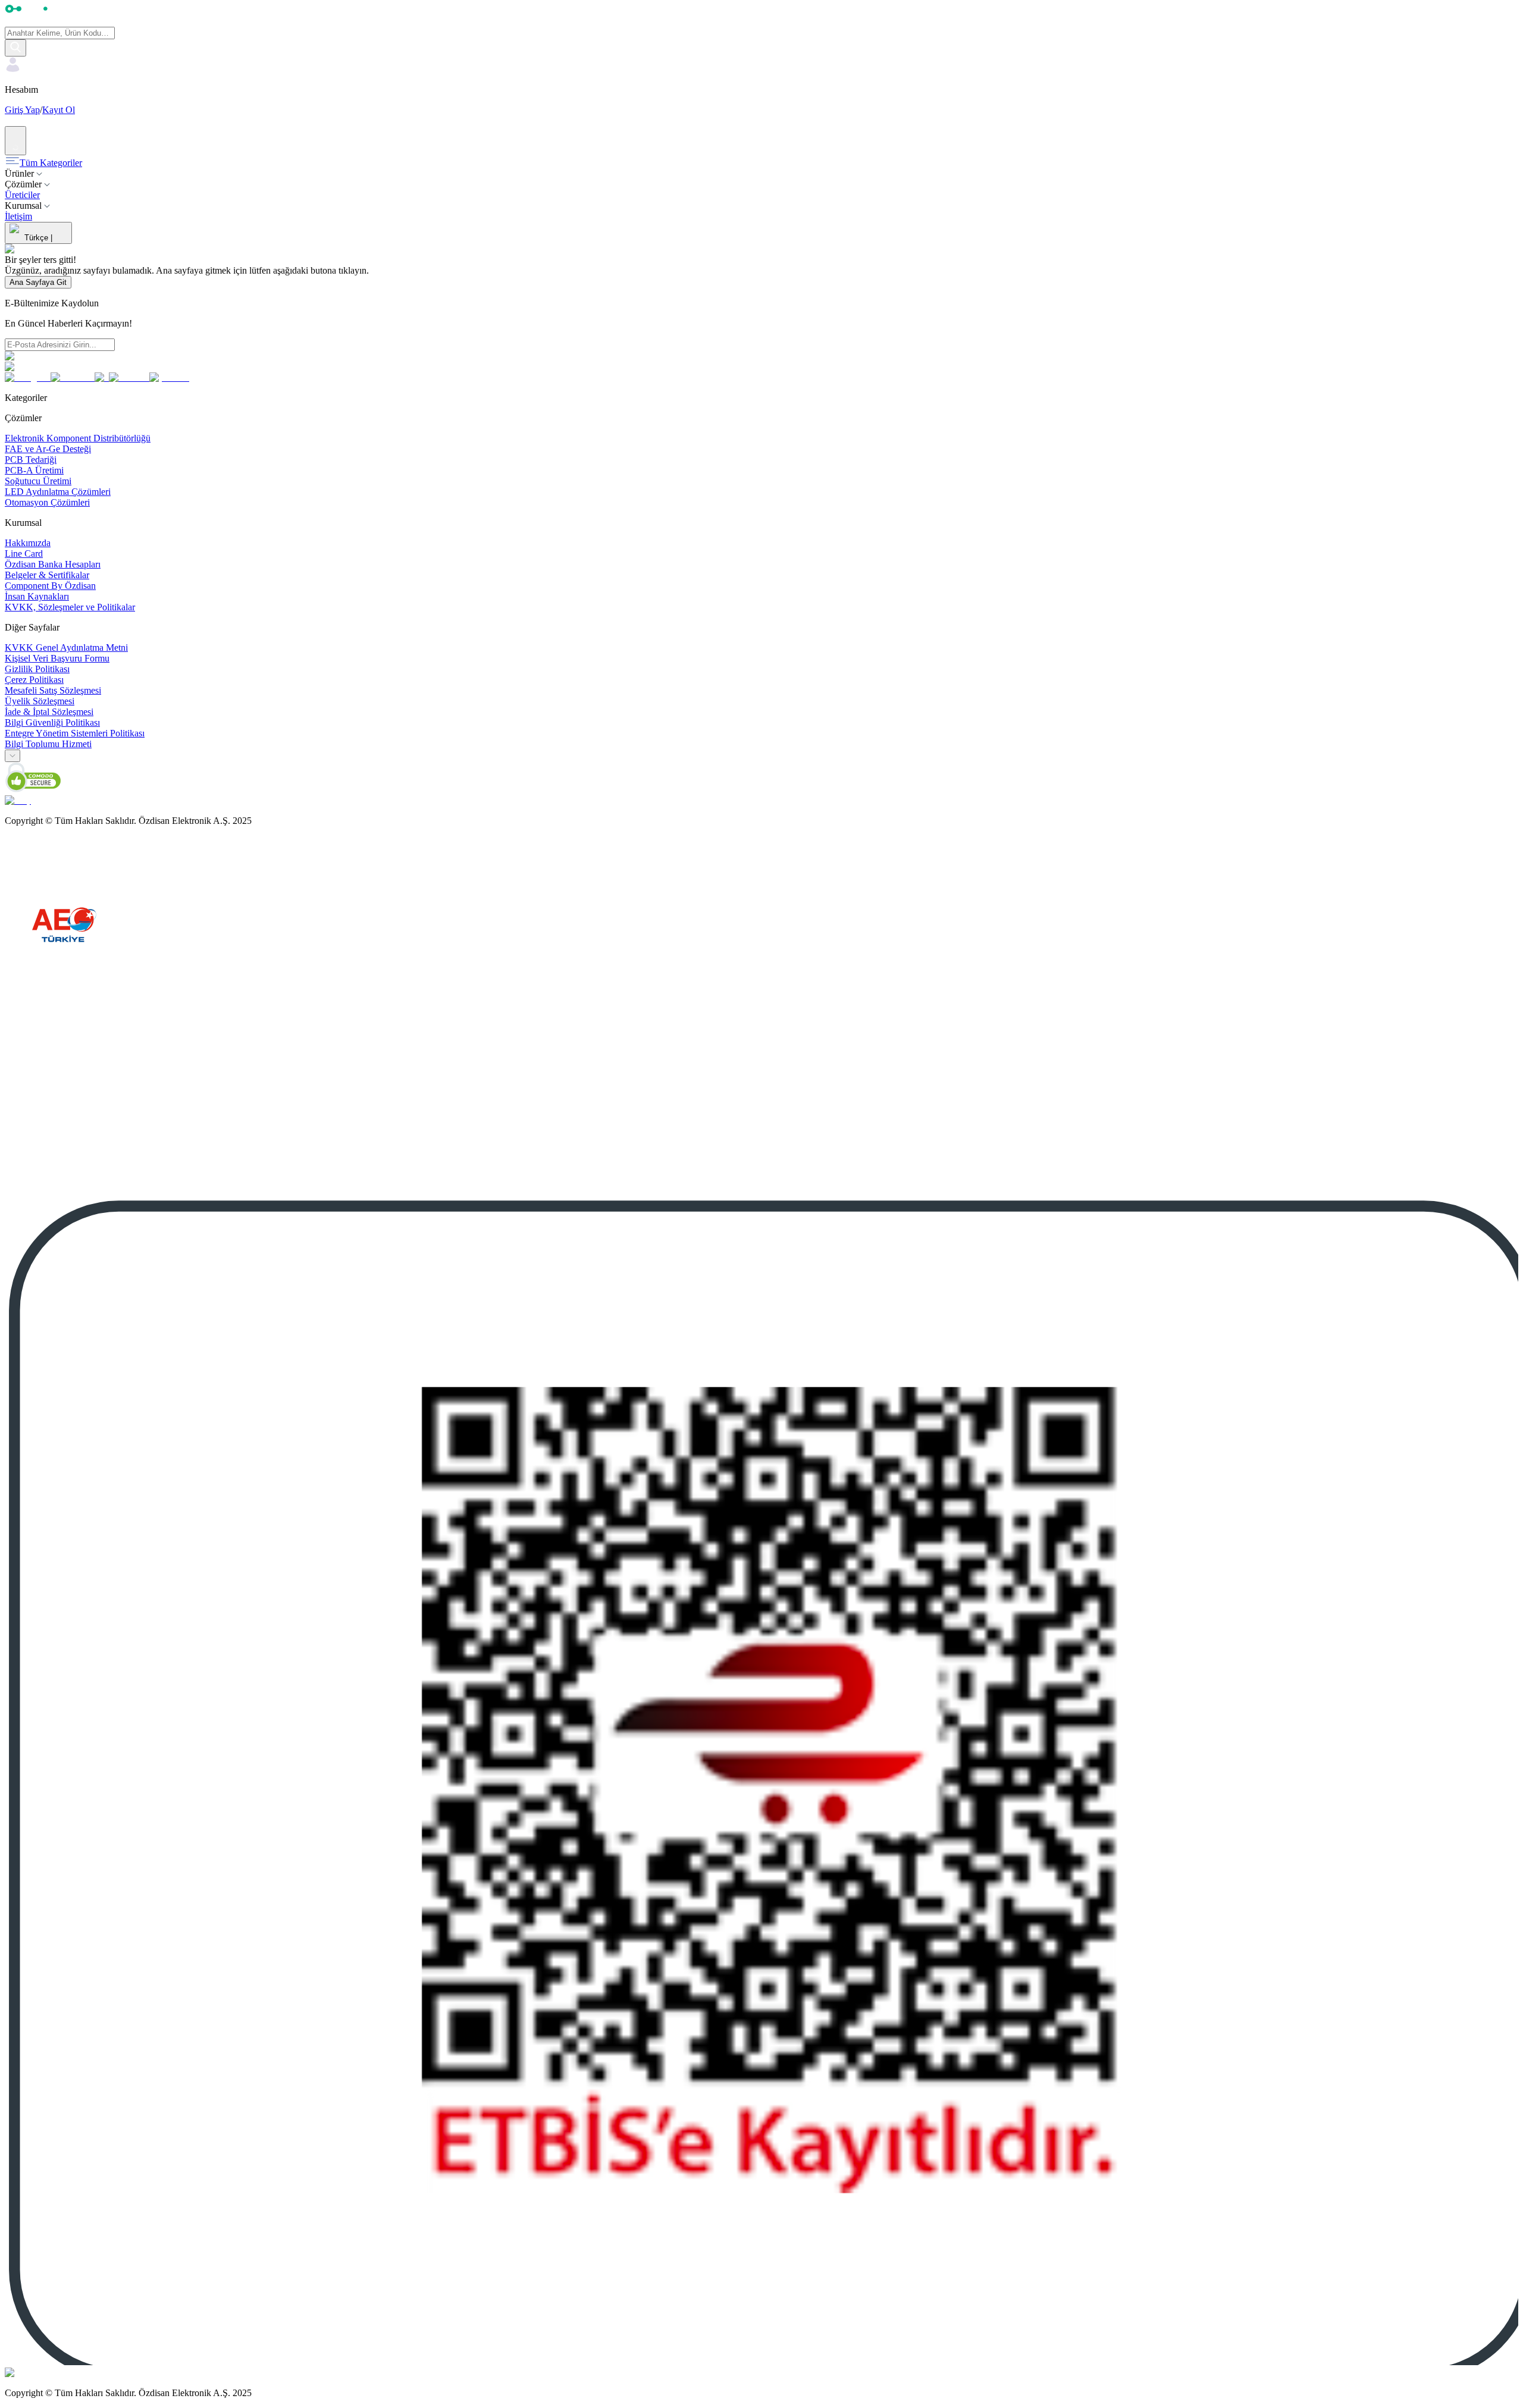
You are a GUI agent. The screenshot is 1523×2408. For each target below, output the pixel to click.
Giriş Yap (22, 110)
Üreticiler (22, 195)
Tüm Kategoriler (51, 163)
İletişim (18, 216)
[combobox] (12, 756)
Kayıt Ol (59, 110)
